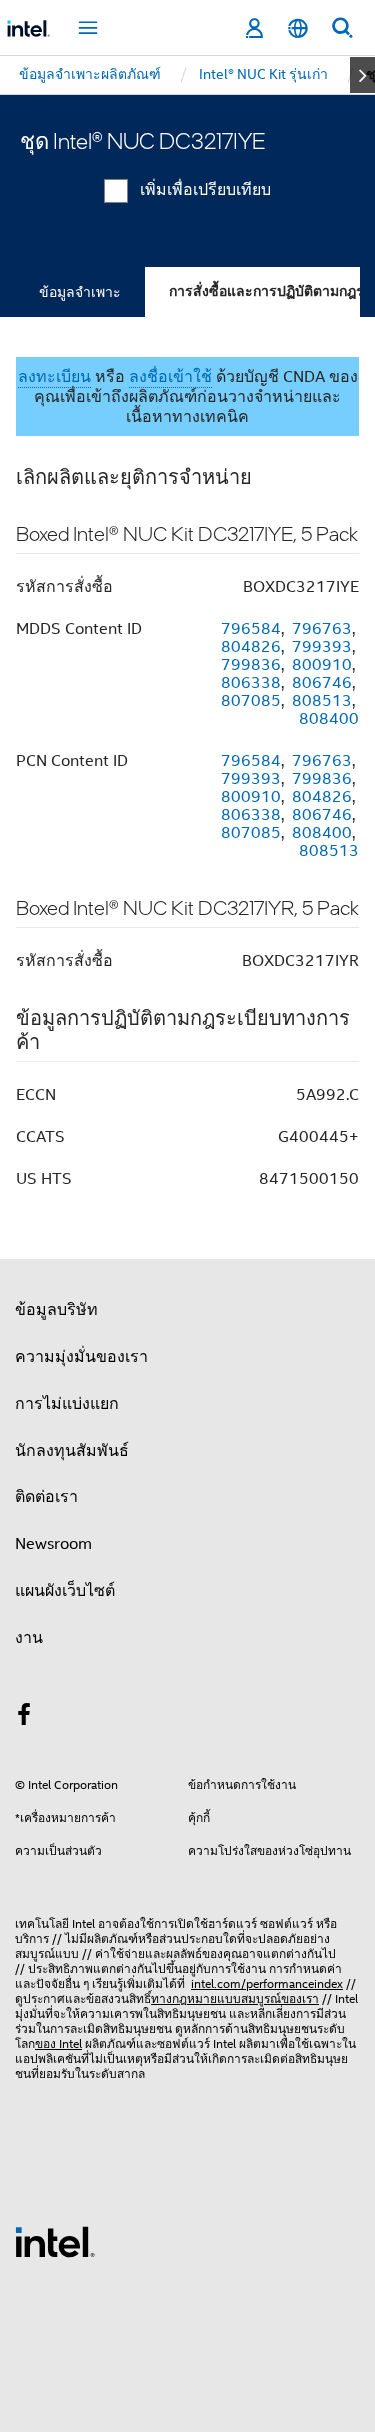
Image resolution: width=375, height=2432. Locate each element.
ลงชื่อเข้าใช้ (170, 377)
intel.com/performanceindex (267, 1983)
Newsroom (53, 1544)
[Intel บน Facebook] (24, 1718)
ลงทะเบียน (54, 377)
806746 (322, 683)
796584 (251, 629)
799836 (251, 665)
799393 (322, 647)
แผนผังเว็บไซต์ (65, 1591)
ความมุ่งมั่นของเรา (81, 1357)
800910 (322, 665)
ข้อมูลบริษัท (56, 1310)
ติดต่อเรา (46, 1497)
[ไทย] (298, 28)
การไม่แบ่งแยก (67, 1404)
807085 (251, 701)
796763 (322, 629)
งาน (29, 1638)
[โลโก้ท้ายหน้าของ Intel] (55, 2241)
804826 (251, 647)
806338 (251, 683)
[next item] (362, 75)
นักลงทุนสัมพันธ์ (72, 1451)
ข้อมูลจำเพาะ (80, 292)
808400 (329, 719)
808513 (322, 701)
